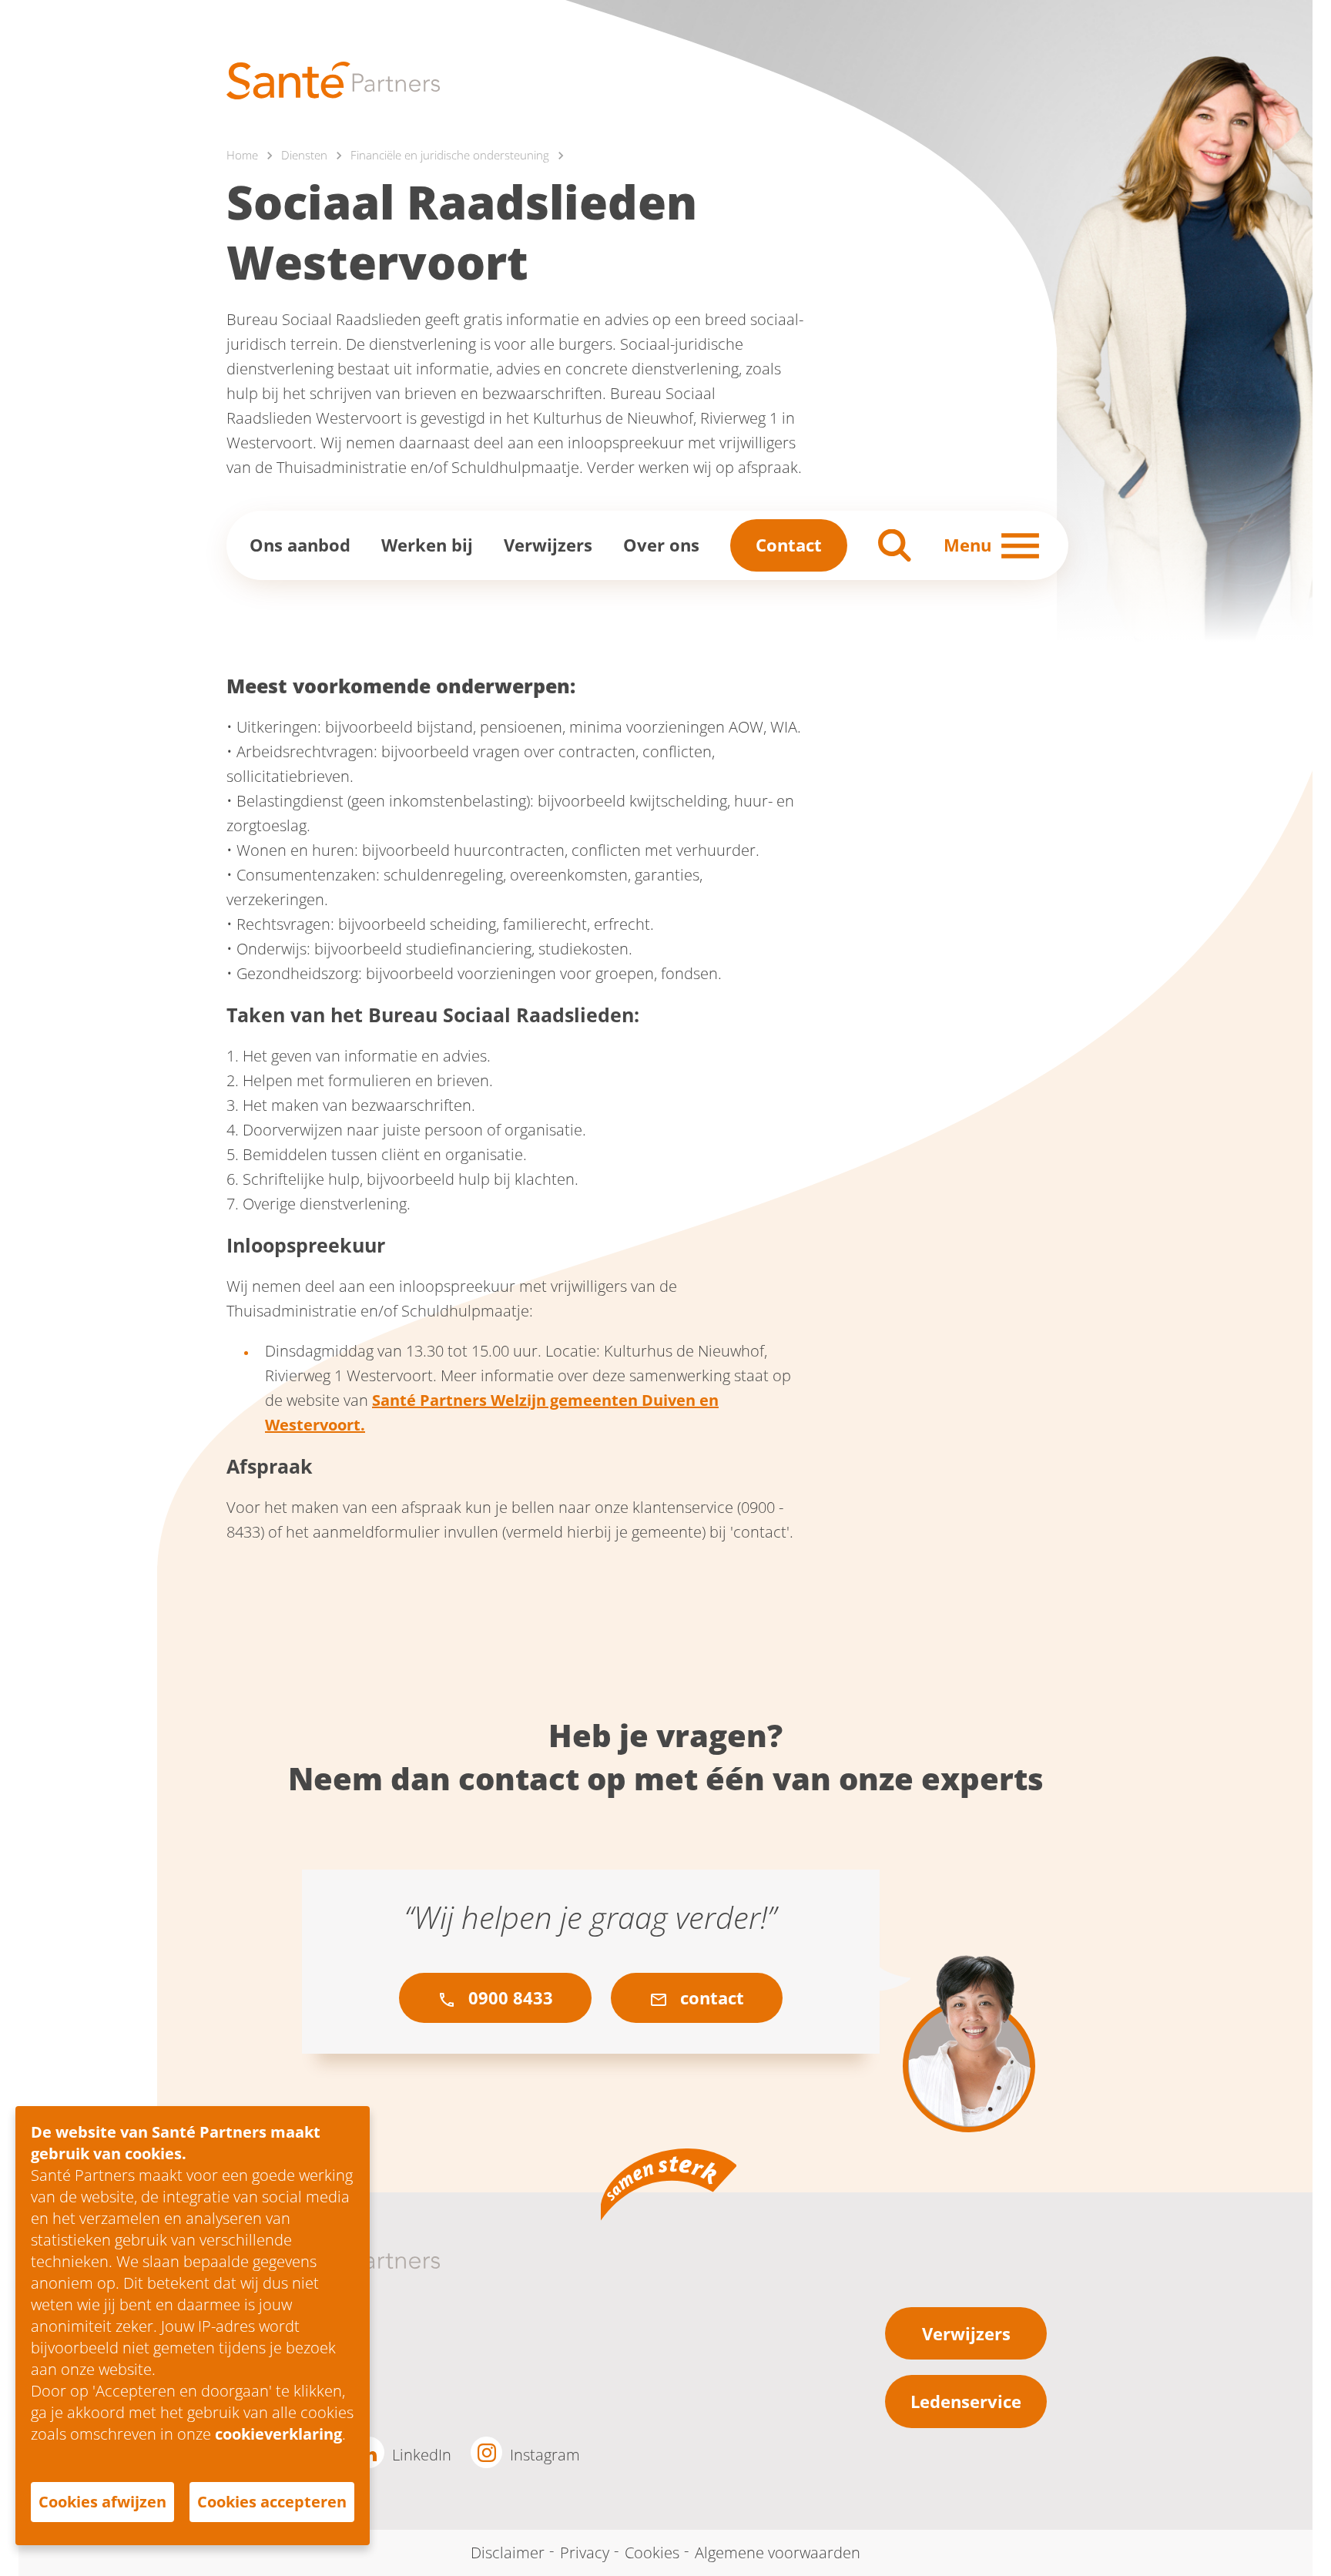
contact (710, 1997)
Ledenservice (966, 2401)
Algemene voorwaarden (778, 2553)
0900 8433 (508, 1997)
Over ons (661, 545)
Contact (789, 545)
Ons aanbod (300, 545)
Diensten (304, 155)
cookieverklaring (278, 2434)
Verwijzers (548, 545)
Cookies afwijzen (102, 2502)
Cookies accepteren (272, 2502)
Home (242, 155)
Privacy (585, 2553)
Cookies (652, 2553)
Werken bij (427, 545)
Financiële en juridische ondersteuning (450, 155)
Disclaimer (508, 2553)
